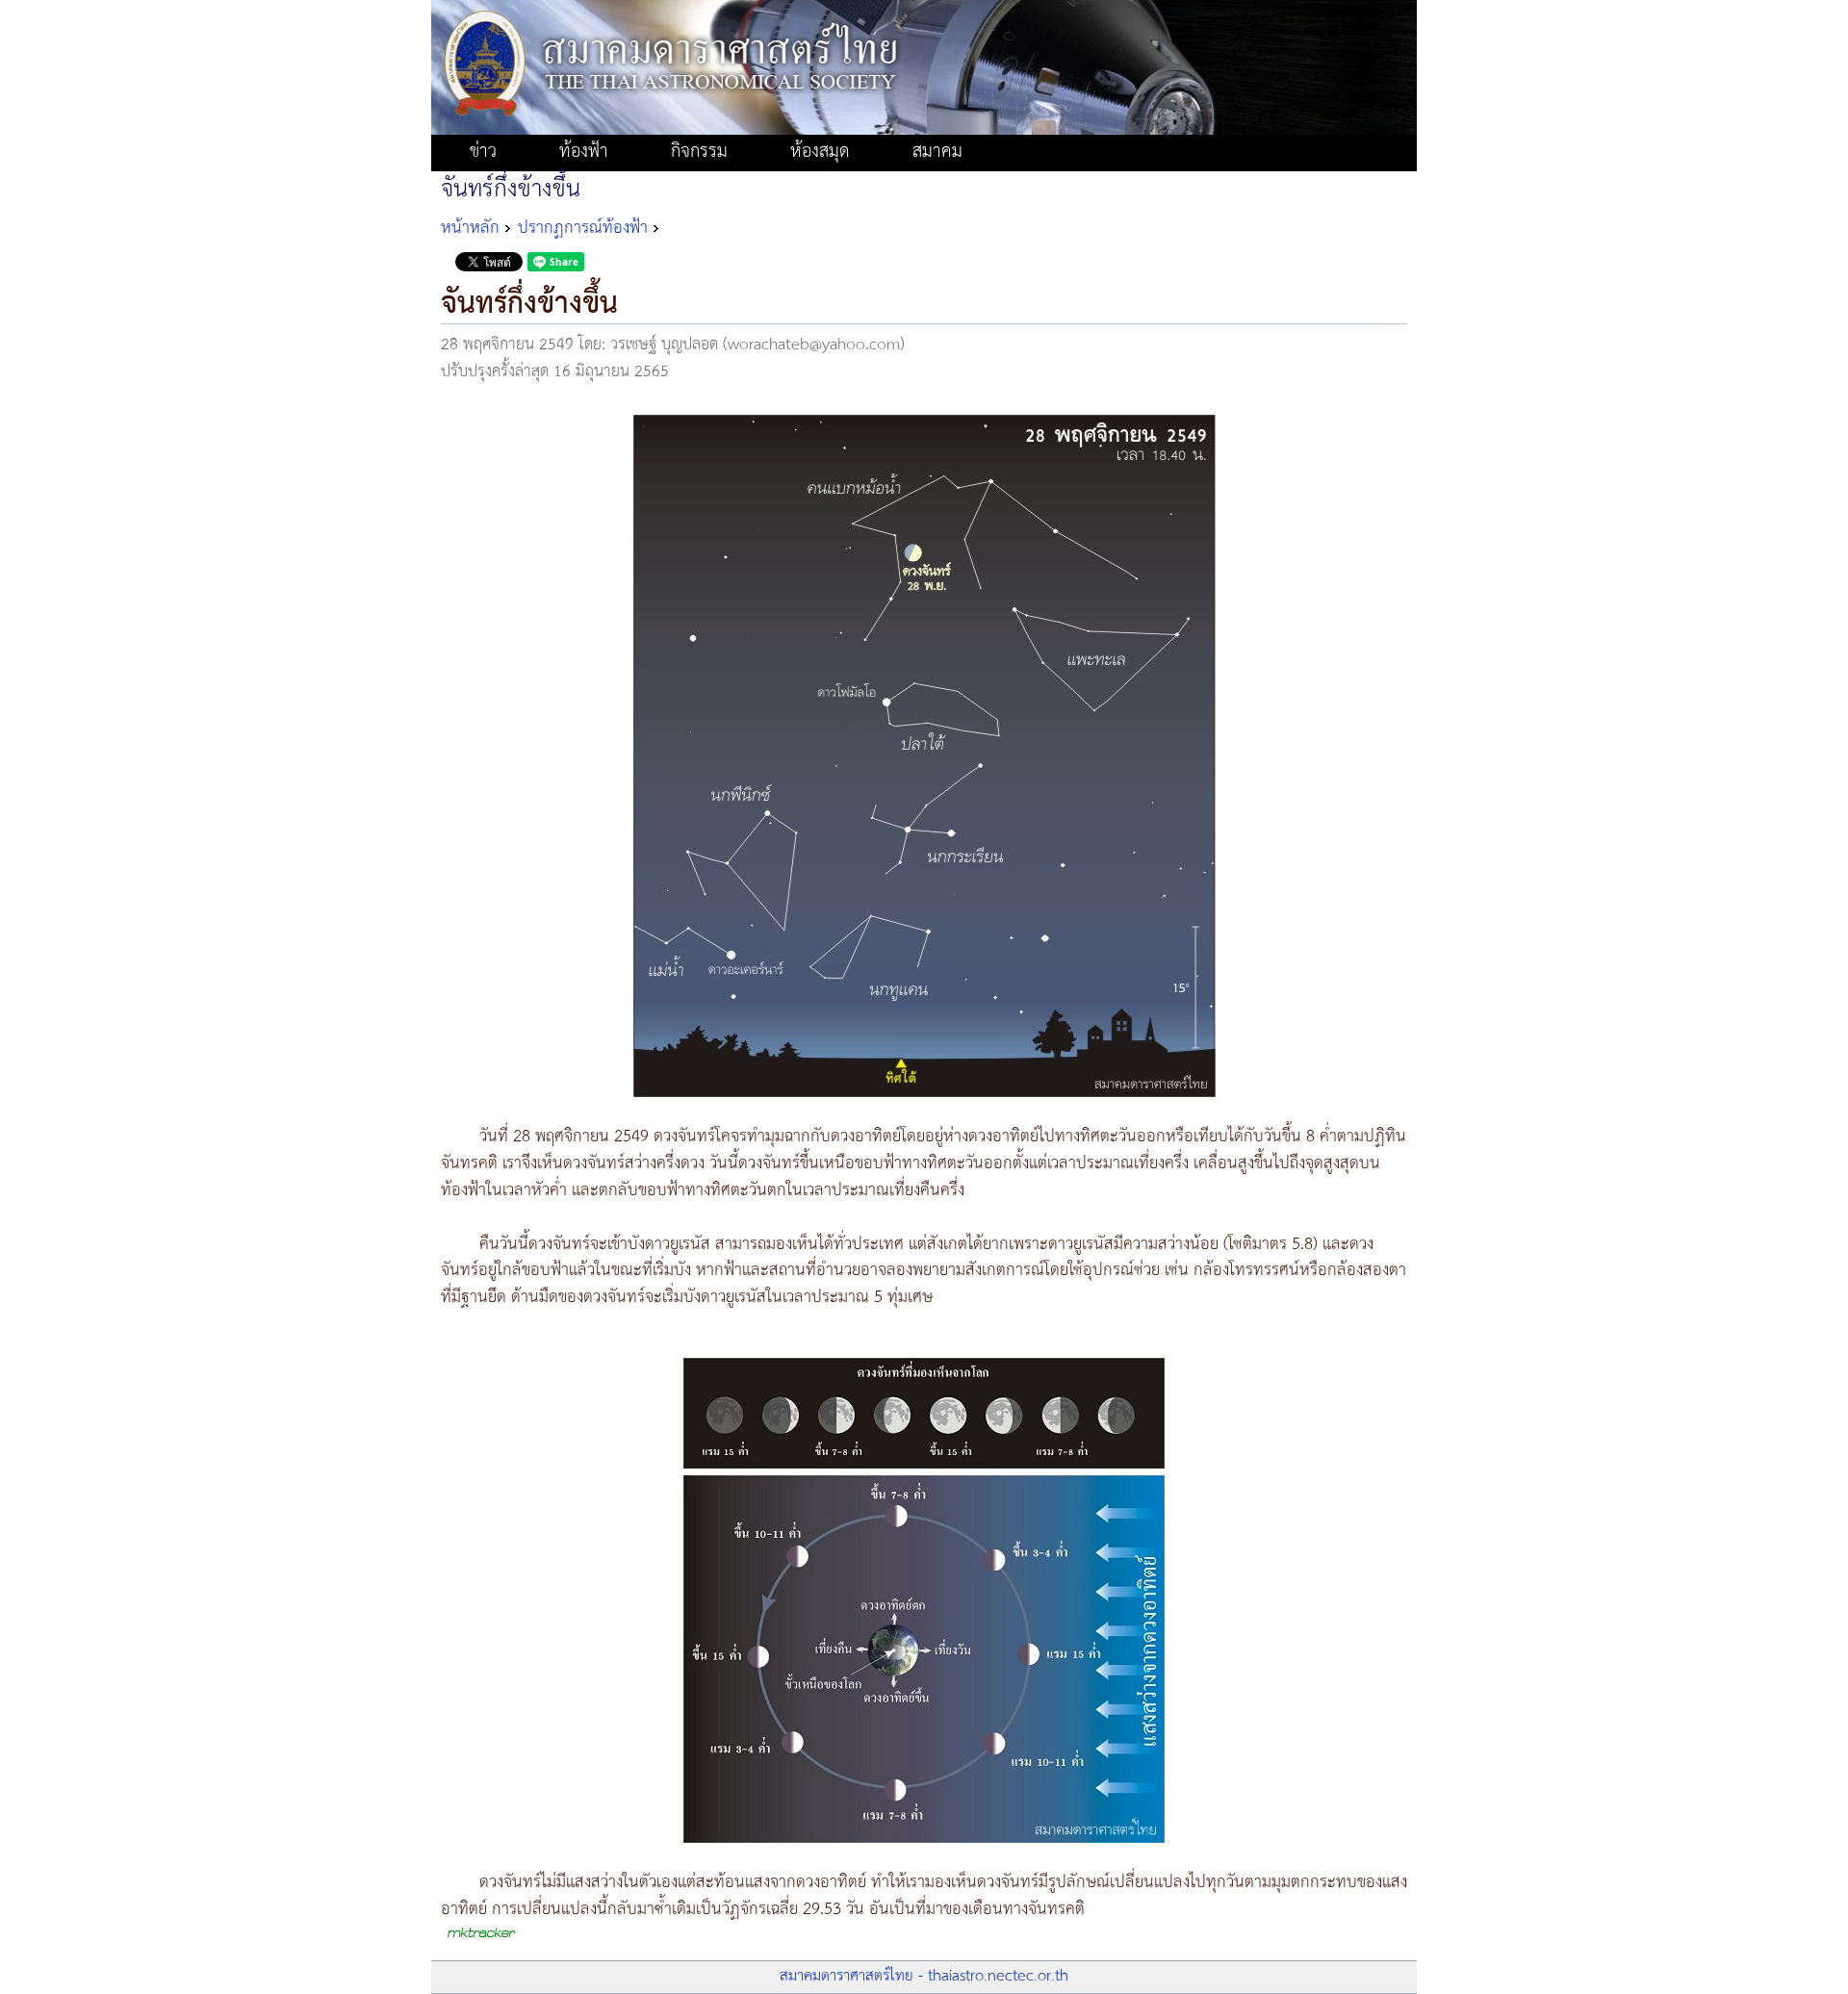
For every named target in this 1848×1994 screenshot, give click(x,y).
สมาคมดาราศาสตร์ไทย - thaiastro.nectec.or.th (924, 1976)
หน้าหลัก (470, 228)
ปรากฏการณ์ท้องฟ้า (583, 228)
